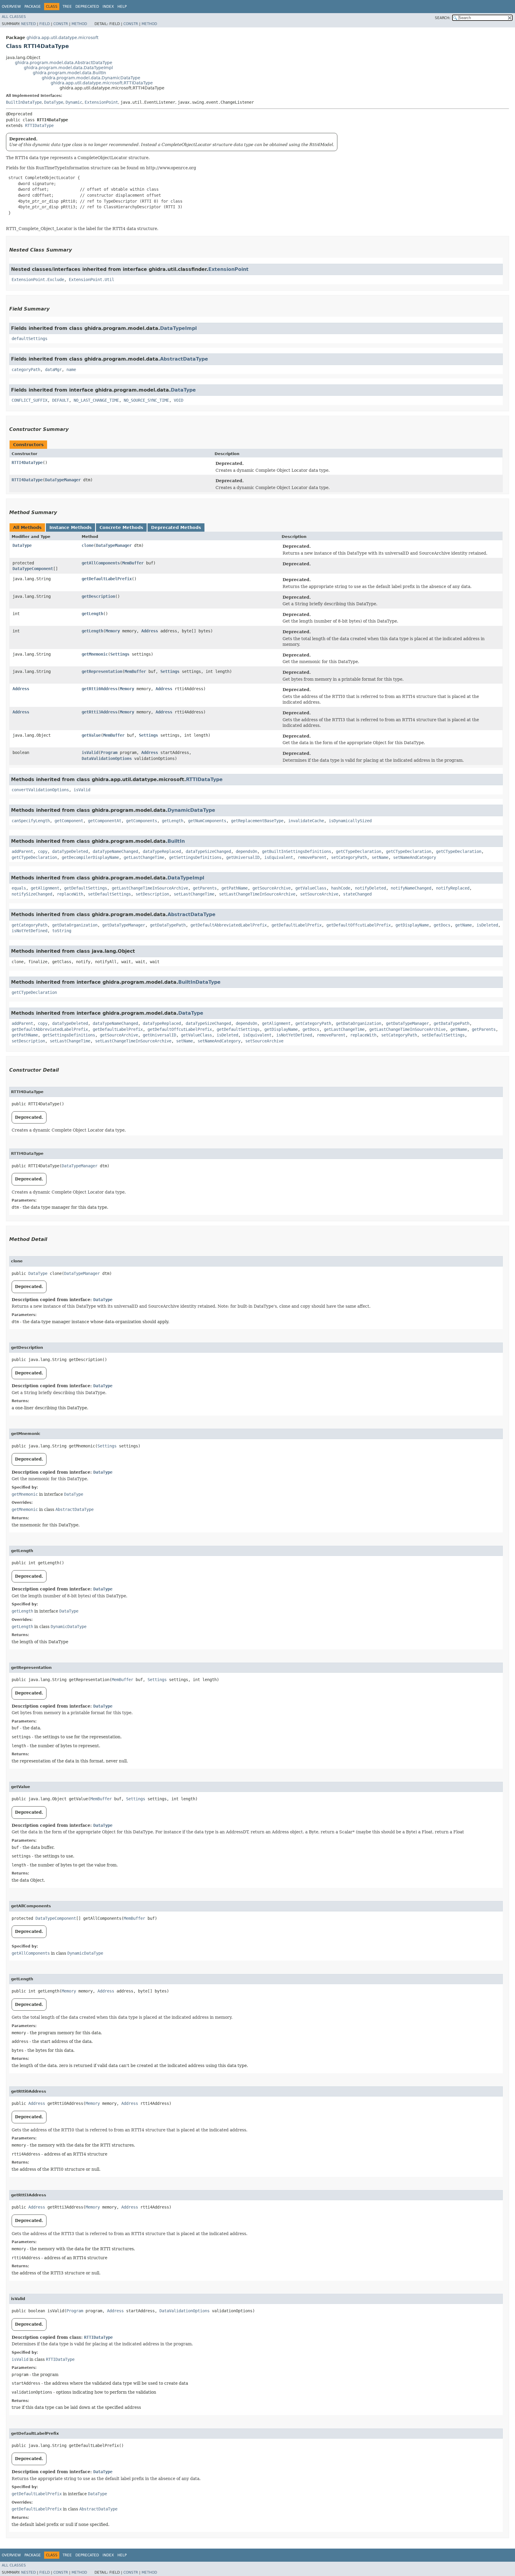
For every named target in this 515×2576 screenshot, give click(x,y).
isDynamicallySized (350, 821)
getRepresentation (102, 671)
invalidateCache (306, 821)
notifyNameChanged (411, 888)
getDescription (98, 596)
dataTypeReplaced (162, 851)
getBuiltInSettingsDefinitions (297, 851)
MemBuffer (133, 563)
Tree (67, 7)
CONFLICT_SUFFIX (30, 400)
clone (88, 545)
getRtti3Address (100, 712)
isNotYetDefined (30, 931)
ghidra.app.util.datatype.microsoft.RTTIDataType (102, 83)
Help (122, 7)
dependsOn (246, 851)
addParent (22, 851)
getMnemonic (95, 654)
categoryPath (26, 370)
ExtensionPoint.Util (91, 280)
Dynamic (74, 102)
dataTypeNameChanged (115, 851)
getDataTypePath (168, 925)
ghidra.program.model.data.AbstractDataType (64, 63)
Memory (113, 631)
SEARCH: (443, 18)
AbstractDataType (184, 359)
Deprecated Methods (176, 527)
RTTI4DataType (27, 463)
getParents (205, 888)
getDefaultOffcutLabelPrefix (359, 925)
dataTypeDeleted (70, 851)
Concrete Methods (121, 527)
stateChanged (357, 894)
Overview (11, 7)
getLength (92, 614)
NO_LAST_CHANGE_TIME (96, 400)
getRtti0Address (100, 689)
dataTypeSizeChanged (208, 851)
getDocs (442, 925)
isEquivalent (279, 857)
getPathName (235, 888)
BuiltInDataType (24, 102)
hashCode (341, 888)
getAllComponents (101, 563)
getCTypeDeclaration (359, 851)
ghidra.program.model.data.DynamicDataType (91, 78)
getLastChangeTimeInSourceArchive (150, 888)
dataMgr (53, 370)
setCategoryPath (349, 857)
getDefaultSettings (86, 888)
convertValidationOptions (40, 790)
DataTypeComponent (33, 569)
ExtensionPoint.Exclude (38, 280)
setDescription (152, 894)
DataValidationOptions (107, 758)
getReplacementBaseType (257, 821)
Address (150, 631)
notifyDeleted (370, 888)
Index (108, 7)
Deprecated (87, 7)
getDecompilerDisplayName (90, 857)
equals (19, 888)
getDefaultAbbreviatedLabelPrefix (229, 925)
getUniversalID (243, 857)
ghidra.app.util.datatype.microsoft (62, 38)
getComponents (142, 821)
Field (45, 24)
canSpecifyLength (31, 821)
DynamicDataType (191, 810)
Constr (61, 24)
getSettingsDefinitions (195, 857)
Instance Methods (70, 527)
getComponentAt (105, 821)
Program (109, 752)
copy (43, 851)
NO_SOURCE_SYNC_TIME (146, 400)
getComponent (69, 821)
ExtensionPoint (101, 102)
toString (62, 931)
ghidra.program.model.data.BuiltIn (69, 73)
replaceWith (70, 894)
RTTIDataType (39, 125)
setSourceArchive (319, 894)
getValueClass (311, 888)
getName (463, 925)
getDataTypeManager (124, 925)
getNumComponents (207, 821)
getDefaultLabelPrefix (107, 579)
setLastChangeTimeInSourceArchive (257, 894)
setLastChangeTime (194, 894)
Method (79, 24)
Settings (120, 654)
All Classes (14, 17)
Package (33, 7)
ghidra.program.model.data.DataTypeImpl (68, 68)
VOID (179, 400)
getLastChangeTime (144, 857)
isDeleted (487, 925)
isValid (90, 752)
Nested (28, 24)
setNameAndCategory (415, 857)
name (71, 370)
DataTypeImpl (178, 328)
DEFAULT (61, 400)
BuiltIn (176, 841)
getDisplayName (412, 925)
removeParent (312, 857)
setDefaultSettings (109, 894)
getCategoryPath (30, 925)
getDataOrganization (75, 925)
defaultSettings (30, 339)
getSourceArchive (272, 888)
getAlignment (45, 888)
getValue (91, 735)
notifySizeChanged (32, 894)
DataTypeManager (63, 480)
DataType (54, 102)
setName (380, 857)
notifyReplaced (453, 888)
